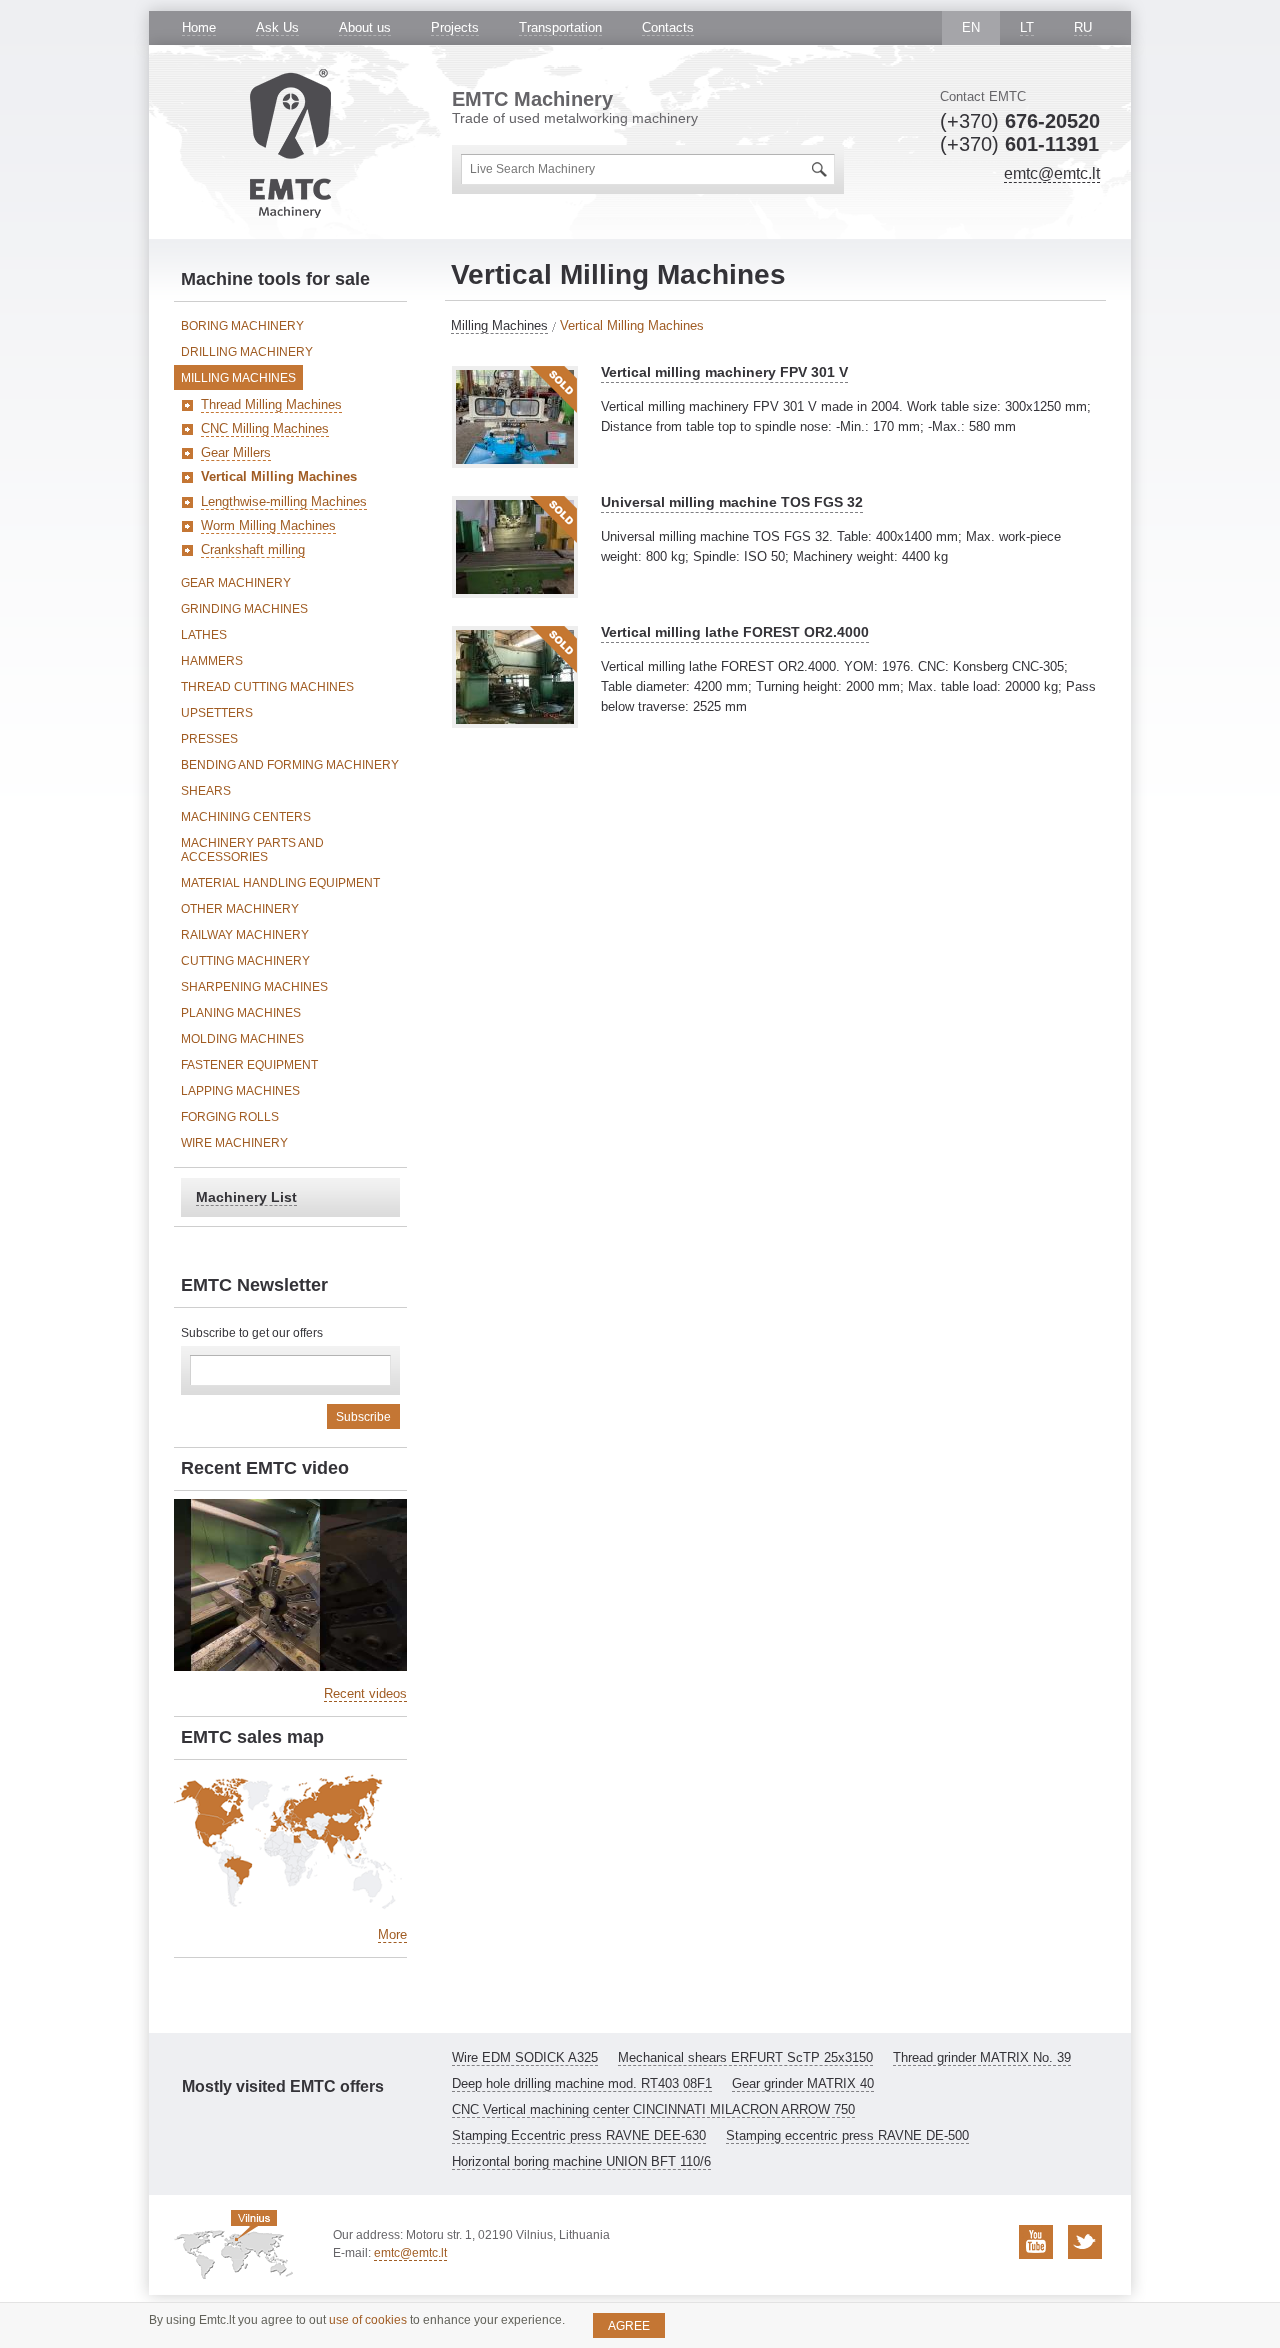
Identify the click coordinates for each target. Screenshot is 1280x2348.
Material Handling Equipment (280, 883)
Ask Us (277, 27)
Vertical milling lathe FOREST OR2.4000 (735, 632)
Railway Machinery (245, 935)
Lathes (204, 635)
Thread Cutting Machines (267, 687)
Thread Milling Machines (271, 404)
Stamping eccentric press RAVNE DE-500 (847, 2135)
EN (971, 27)
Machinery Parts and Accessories (252, 850)
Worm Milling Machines (268, 525)
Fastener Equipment (249, 1065)
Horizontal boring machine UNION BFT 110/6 (581, 2161)
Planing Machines (241, 1013)
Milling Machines (499, 325)
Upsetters (217, 713)
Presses (209, 739)
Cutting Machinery (245, 961)
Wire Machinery (234, 1143)
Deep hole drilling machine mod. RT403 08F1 (582, 2083)
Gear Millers (236, 452)
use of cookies (368, 2320)
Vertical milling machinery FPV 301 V (724, 372)
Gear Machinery (236, 583)
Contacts (668, 27)
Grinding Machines (244, 609)
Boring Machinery (242, 326)
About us (365, 27)
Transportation (560, 27)
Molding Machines (242, 1039)
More (392, 1934)
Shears (206, 791)
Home (199, 27)
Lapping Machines (240, 1091)
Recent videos (365, 1693)
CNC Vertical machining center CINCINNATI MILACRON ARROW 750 (653, 2109)
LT (1027, 27)
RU (1083, 27)
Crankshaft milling (253, 549)
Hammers (212, 661)
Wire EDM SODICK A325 (525, 2057)
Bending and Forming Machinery (290, 765)
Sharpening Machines (254, 987)
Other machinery (240, 909)
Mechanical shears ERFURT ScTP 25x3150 (745, 2057)
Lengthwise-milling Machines (284, 501)
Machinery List (246, 1197)
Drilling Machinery (247, 352)
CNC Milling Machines (265, 428)
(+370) (1020, 121)
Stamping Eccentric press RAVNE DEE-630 (579, 2135)
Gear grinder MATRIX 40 (803, 2083)
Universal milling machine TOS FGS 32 (732, 502)
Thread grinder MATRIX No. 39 (982, 2057)
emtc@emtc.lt (1052, 173)
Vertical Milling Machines (279, 476)
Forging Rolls (230, 1117)
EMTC (290, 143)
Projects (455, 27)
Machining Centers (246, 817)
